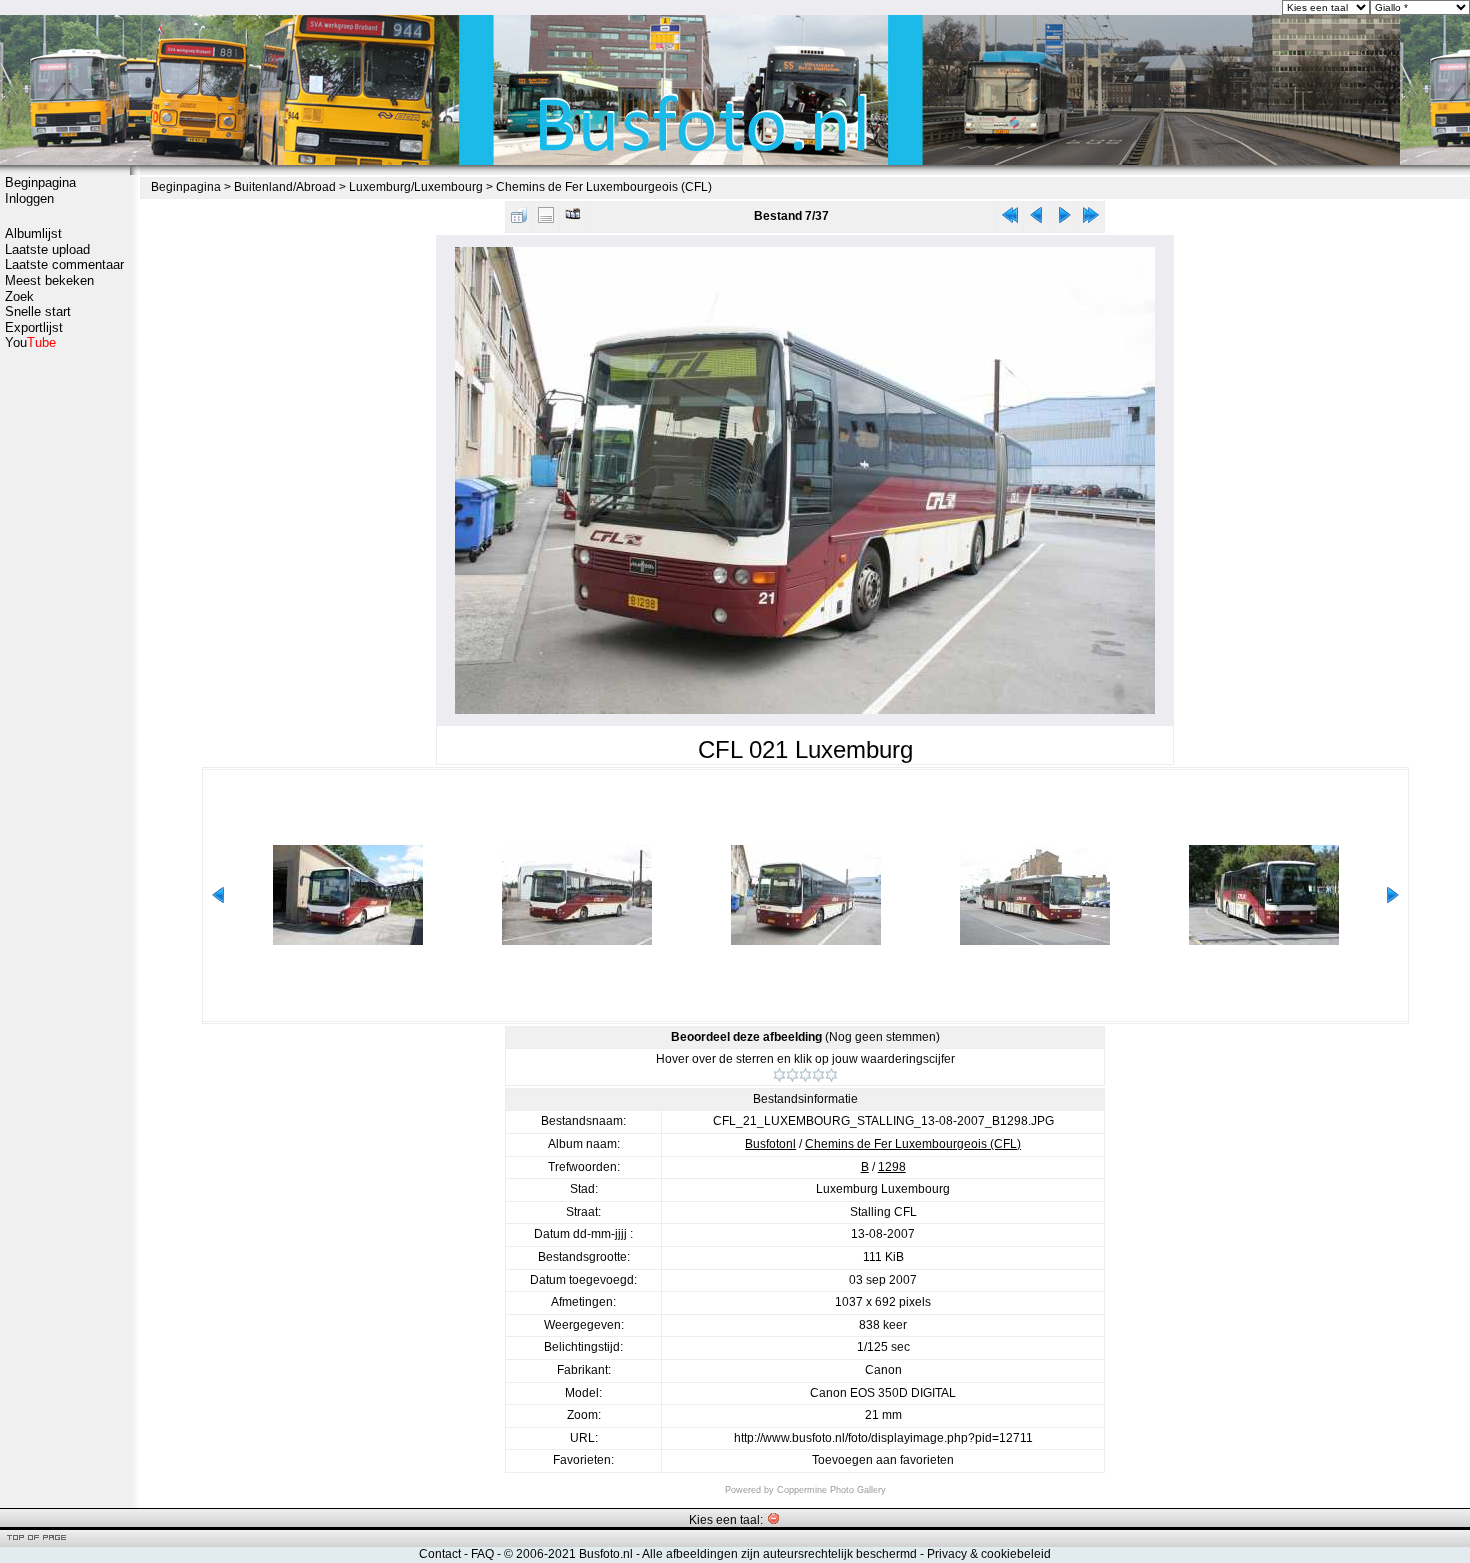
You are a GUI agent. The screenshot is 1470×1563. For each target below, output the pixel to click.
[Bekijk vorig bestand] (1037, 219)
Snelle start (38, 311)
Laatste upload (47, 249)
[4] (818, 1075)
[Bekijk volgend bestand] (1064, 219)
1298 (892, 1167)
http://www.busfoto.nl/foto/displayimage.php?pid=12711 (883, 1438)
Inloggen (29, 198)
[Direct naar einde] (1091, 219)
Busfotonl (770, 1144)
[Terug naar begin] (1010, 219)
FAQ (482, 1554)
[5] (831, 1075)
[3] (805, 1075)
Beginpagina (40, 182)
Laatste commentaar (64, 264)
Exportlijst (34, 327)
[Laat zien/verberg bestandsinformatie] (546, 219)
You (30, 342)
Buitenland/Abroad (285, 187)
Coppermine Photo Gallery (831, 1490)
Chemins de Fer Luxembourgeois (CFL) (604, 187)
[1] (779, 1075)
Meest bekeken (49, 280)
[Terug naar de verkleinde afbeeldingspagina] (519, 219)
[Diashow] (573, 219)
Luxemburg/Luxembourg (416, 187)
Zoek (19, 296)
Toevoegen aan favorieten (883, 1460)
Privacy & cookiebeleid (989, 1554)
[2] (792, 1075)
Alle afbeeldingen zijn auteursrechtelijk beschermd (779, 1554)
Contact (440, 1554)
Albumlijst (33, 233)
